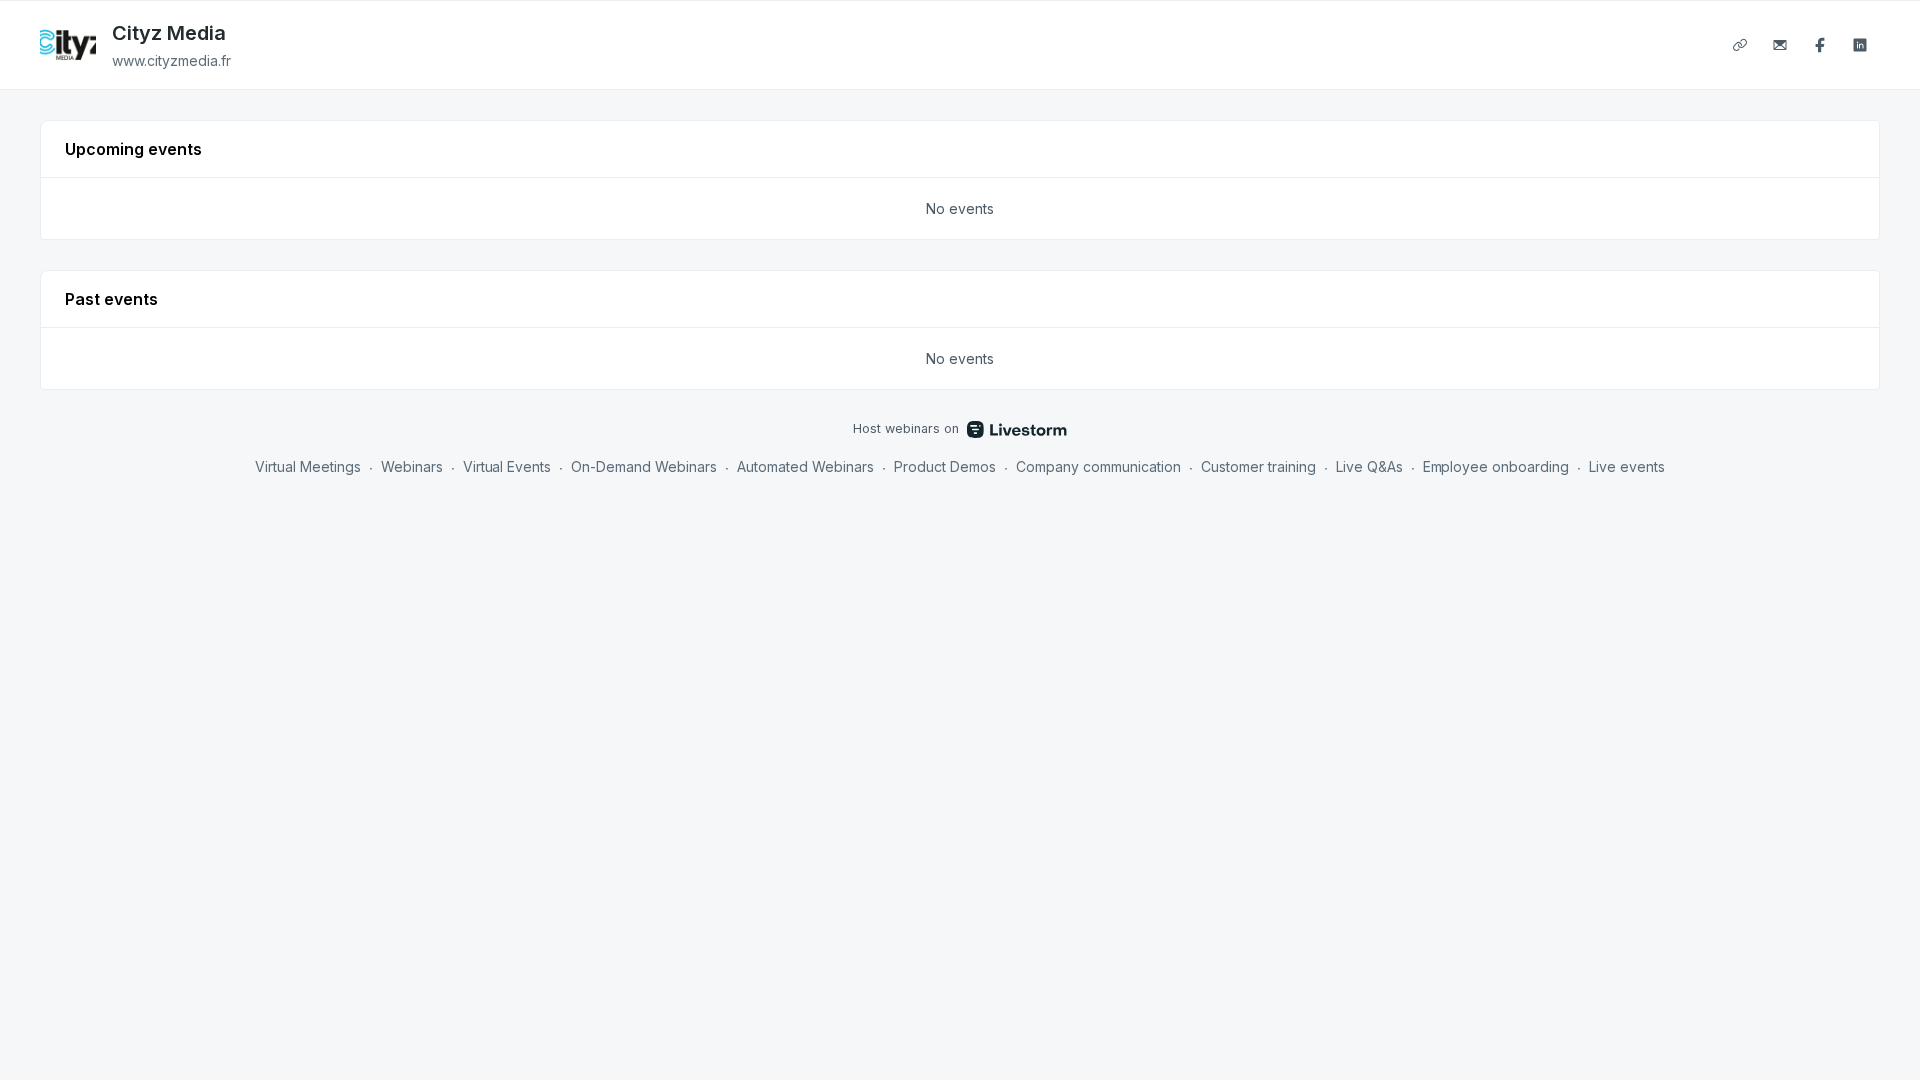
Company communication (1098, 466)
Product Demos (945, 466)
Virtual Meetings (308, 466)
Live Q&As (1369, 466)
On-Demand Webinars (644, 466)
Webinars (412, 466)
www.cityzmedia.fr (171, 60)
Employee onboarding (1496, 466)
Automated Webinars (805, 466)
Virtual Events (507, 466)
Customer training (1258, 466)
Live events (1627, 466)
